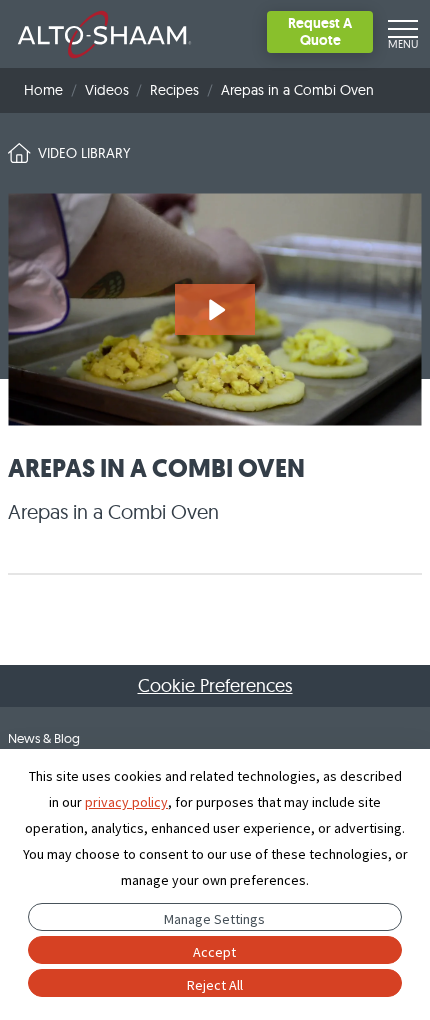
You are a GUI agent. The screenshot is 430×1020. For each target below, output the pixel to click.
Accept (214, 952)
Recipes (174, 90)
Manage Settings (214, 919)
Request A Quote (320, 31)
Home (43, 90)
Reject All (215, 985)
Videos (107, 90)
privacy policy (126, 802)
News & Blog (44, 738)
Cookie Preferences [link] (215, 685)
